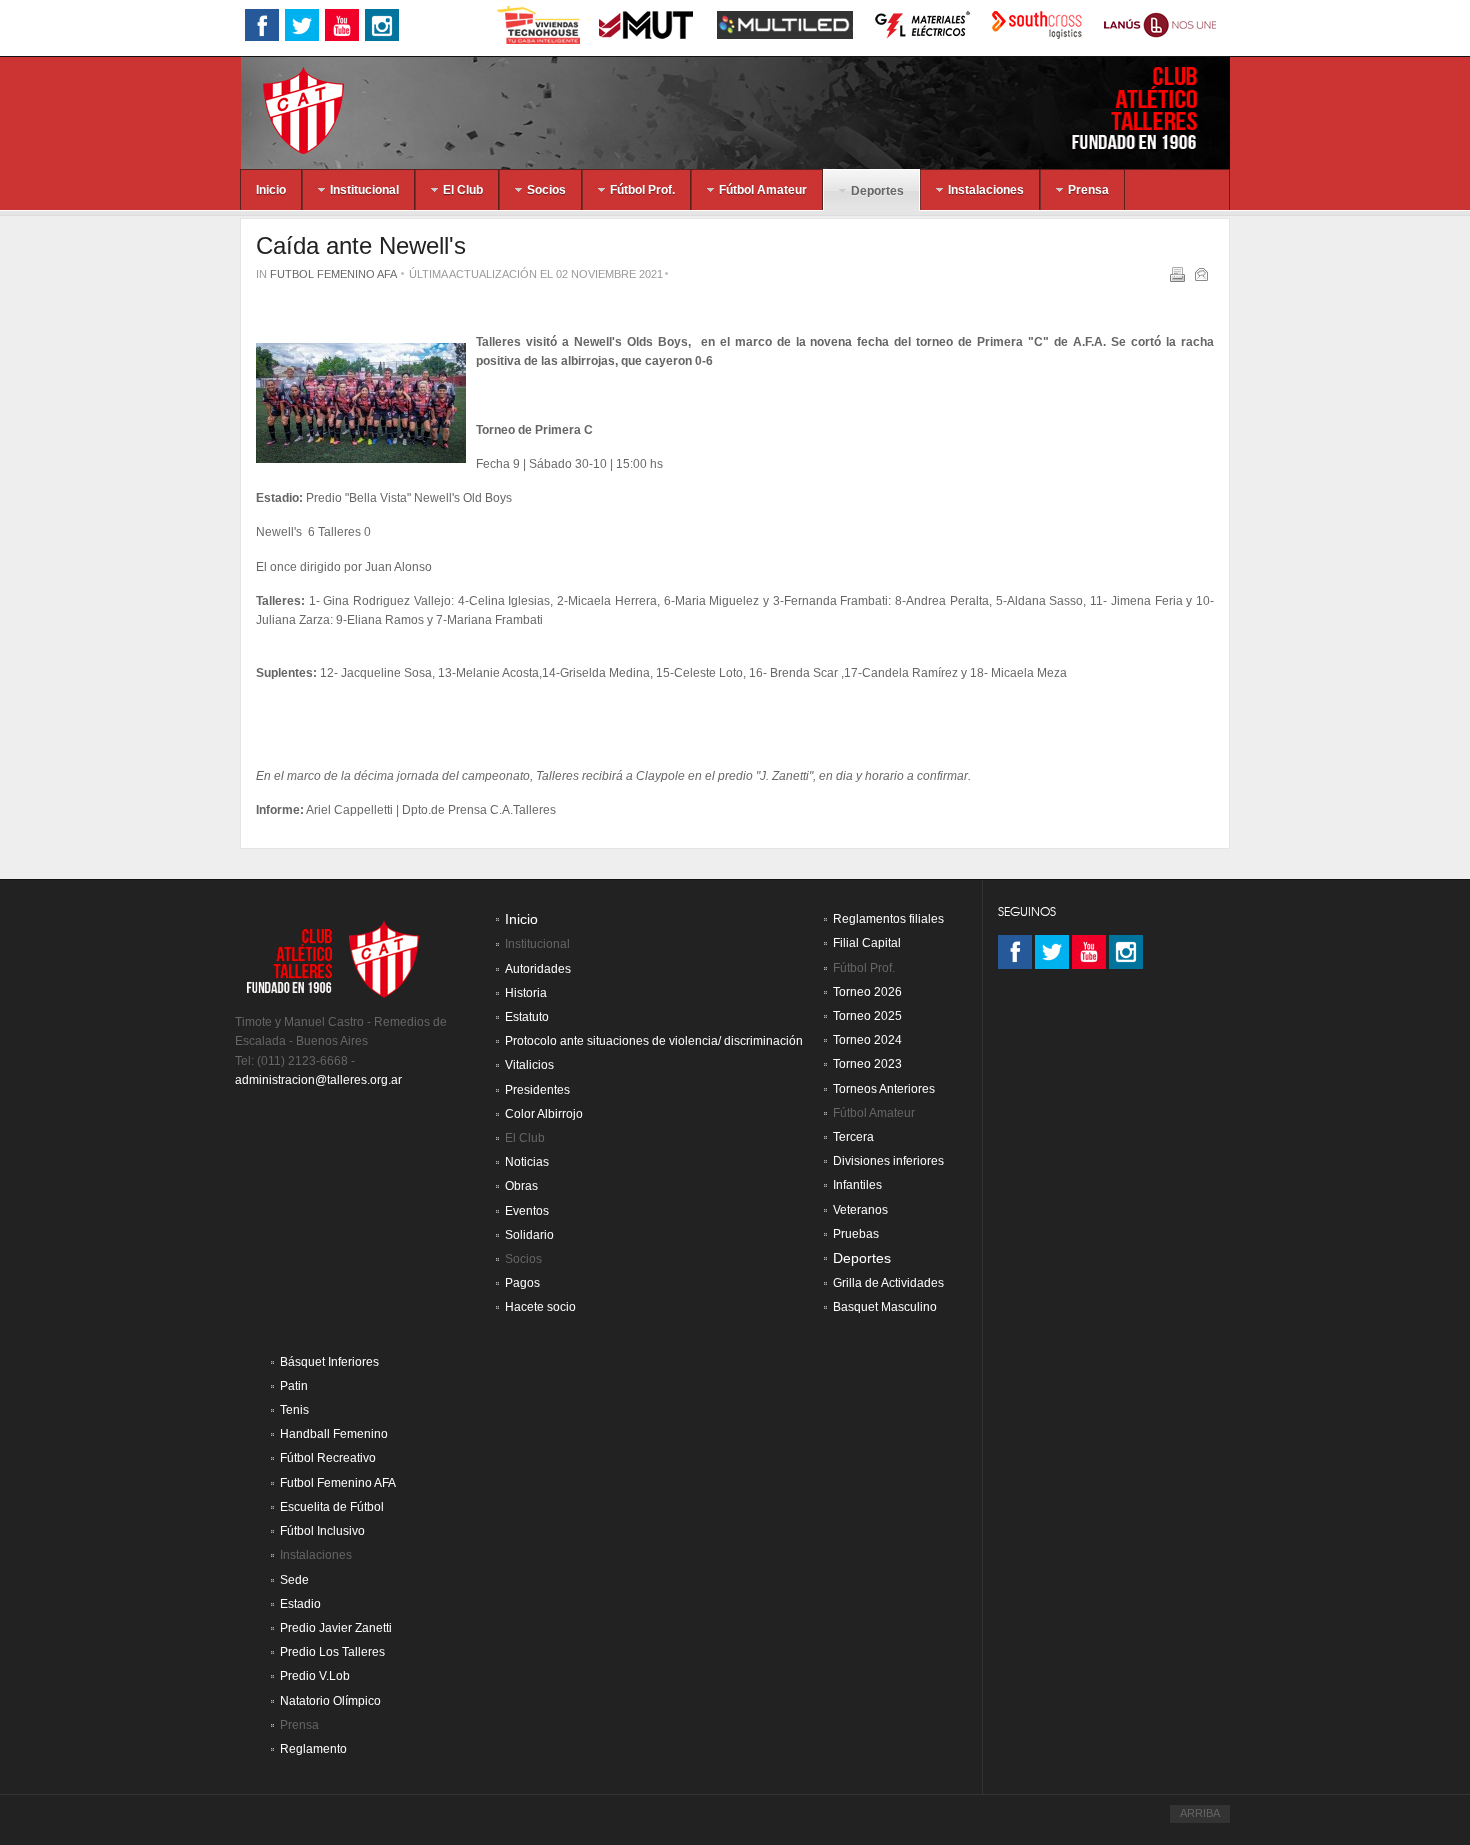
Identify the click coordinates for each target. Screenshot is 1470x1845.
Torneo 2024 (867, 1040)
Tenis (294, 1410)
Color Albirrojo (544, 1114)
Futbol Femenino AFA (333, 274)
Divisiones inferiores (888, 1161)
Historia (526, 993)
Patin (294, 1386)
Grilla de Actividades (888, 1283)
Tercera (853, 1137)
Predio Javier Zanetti (336, 1628)
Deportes (862, 1258)
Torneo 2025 (867, 1016)
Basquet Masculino (885, 1307)
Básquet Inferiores (329, 1362)
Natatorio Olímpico (330, 1701)
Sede (294, 1580)
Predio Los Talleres (332, 1652)
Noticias (527, 1162)
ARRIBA (1200, 1813)
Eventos (527, 1211)
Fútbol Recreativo (328, 1458)
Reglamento (313, 1749)
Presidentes (537, 1090)
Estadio (300, 1604)
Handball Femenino (334, 1434)
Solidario (529, 1235)
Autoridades (538, 969)
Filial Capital (867, 943)
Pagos (522, 1283)
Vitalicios (529, 1065)
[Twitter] (1052, 952)
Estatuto (527, 1017)
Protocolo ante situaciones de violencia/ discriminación (654, 1041)
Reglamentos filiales (888, 919)
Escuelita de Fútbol (332, 1507)
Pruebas (856, 1234)
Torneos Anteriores (884, 1089)
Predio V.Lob (315, 1676)
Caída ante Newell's (361, 245)
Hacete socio (540, 1307)
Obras (521, 1186)
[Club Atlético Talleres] (286, 109)
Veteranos (860, 1210)
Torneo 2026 (867, 992)
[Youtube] (1089, 952)
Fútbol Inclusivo (322, 1531)
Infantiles (857, 1185)
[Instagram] (1126, 952)
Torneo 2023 (867, 1064)
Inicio (521, 919)
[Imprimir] (1179, 278)
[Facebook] (1015, 952)
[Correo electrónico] (1203, 278)
